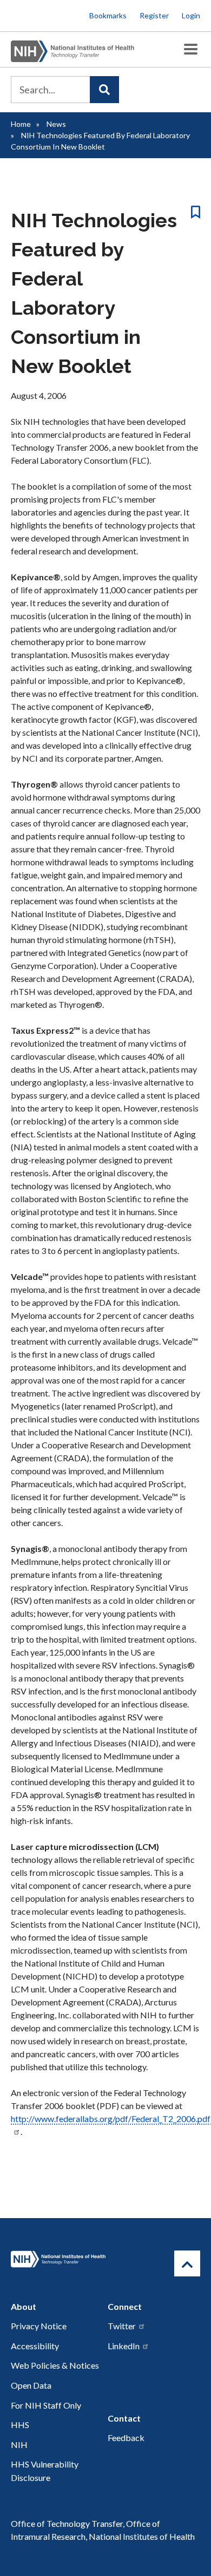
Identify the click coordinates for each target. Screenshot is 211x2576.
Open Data (31, 2385)
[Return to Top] (187, 2263)
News (56, 124)
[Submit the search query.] (104, 90)
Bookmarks (108, 15)
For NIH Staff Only (46, 2405)
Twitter (122, 2326)
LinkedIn (124, 2346)
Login (191, 15)
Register (154, 15)
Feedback (126, 2438)
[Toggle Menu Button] (191, 49)
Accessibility (35, 2346)
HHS (20, 2425)
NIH (19, 2445)
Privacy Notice (39, 2326)
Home (21, 124)
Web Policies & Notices (55, 2365)
